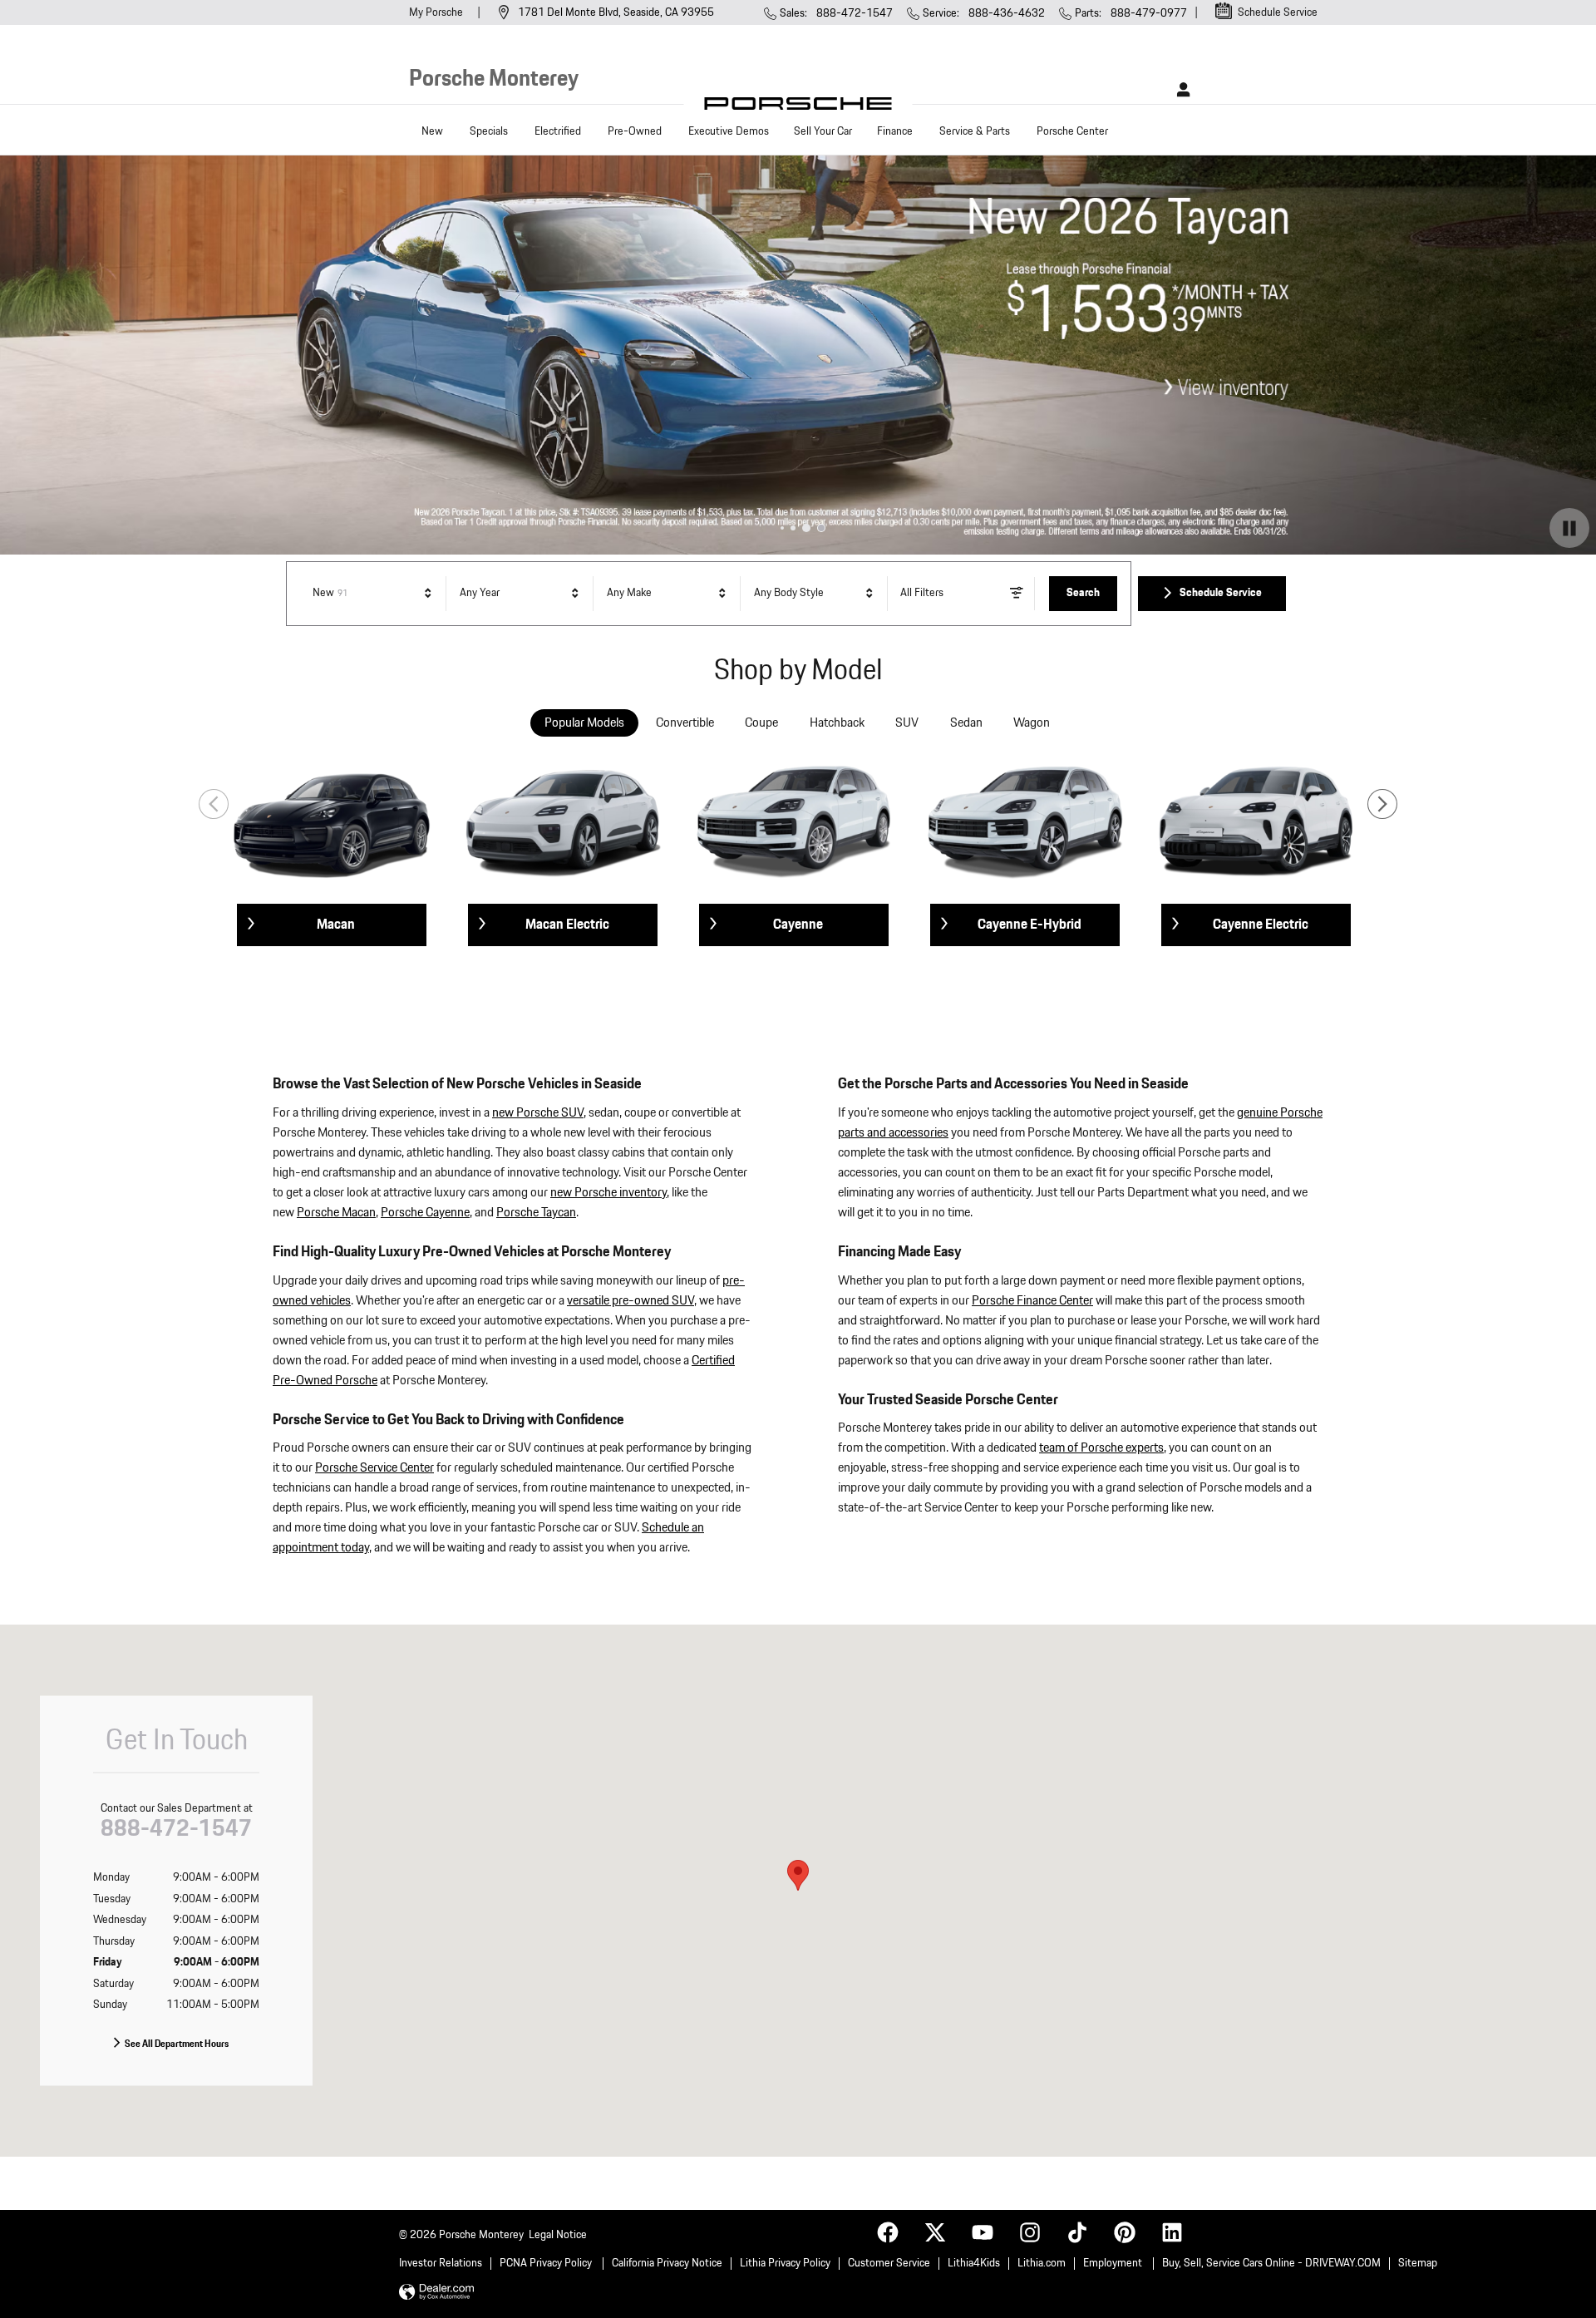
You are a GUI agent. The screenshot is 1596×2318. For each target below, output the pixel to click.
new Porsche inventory (608, 1193)
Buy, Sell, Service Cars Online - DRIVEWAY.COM (1271, 2263)
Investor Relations (441, 2263)
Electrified (558, 131)
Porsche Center (1072, 131)
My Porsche (437, 12)
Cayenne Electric (1261, 925)
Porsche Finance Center (1032, 1301)
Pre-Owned (635, 131)
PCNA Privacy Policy (547, 2263)
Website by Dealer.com (436, 2293)
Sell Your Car (823, 131)
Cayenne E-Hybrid (1030, 925)
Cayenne (798, 925)
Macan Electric (567, 925)
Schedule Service (1221, 593)
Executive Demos (729, 131)
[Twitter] (933, 2231)
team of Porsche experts (1101, 1448)
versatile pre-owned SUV (631, 1301)
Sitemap (1418, 2263)
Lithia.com (1042, 2263)
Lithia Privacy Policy (785, 2263)
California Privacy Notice (667, 2263)
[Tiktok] (1076, 2231)
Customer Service (889, 2263)
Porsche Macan (336, 1213)
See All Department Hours (177, 2044)
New (432, 131)
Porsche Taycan (536, 1213)
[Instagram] (1028, 2231)
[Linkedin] (1170, 2231)
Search (1083, 593)
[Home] (798, 108)
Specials (489, 131)
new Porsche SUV (538, 1113)
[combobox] (374, 594)
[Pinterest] (1123, 2231)
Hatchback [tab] (837, 723)
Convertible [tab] (685, 723)
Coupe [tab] (761, 723)
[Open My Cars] (1179, 90)
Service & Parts (975, 131)
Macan (336, 925)
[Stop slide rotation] (1569, 528)
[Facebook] (886, 2231)
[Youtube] (981, 2231)
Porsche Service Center (374, 1468)
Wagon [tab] (1032, 723)
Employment (1114, 2263)
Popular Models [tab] (584, 723)
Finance (895, 131)
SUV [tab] (907, 723)
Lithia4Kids (974, 2263)
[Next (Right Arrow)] (1382, 804)
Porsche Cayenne (425, 1213)
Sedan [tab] (966, 723)
